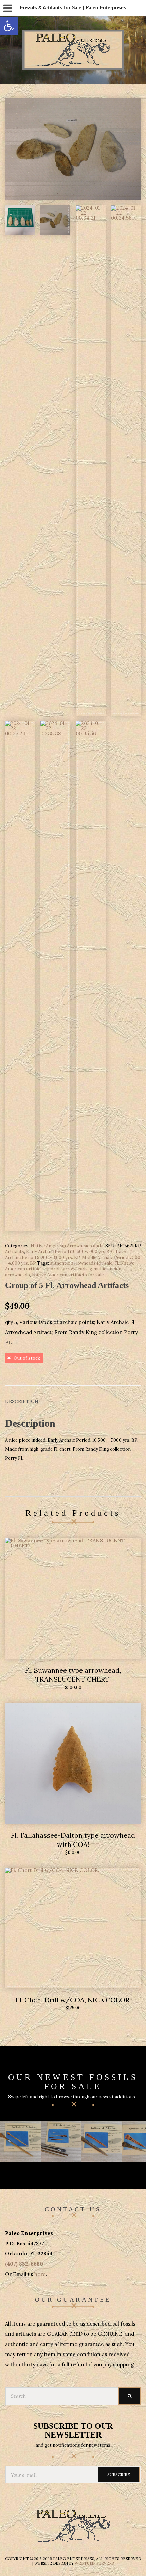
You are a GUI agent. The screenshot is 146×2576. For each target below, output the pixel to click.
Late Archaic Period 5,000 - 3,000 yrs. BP (65, 1254)
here (40, 2274)
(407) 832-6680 (24, 2264)
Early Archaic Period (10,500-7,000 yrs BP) (70, 1252)
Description (22, 1401)
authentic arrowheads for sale (81, 1263)
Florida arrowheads (67, 1269)
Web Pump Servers (94, 2563)
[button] (9, 26)
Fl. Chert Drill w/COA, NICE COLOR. (73, 2000)
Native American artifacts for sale (68, 1275)
